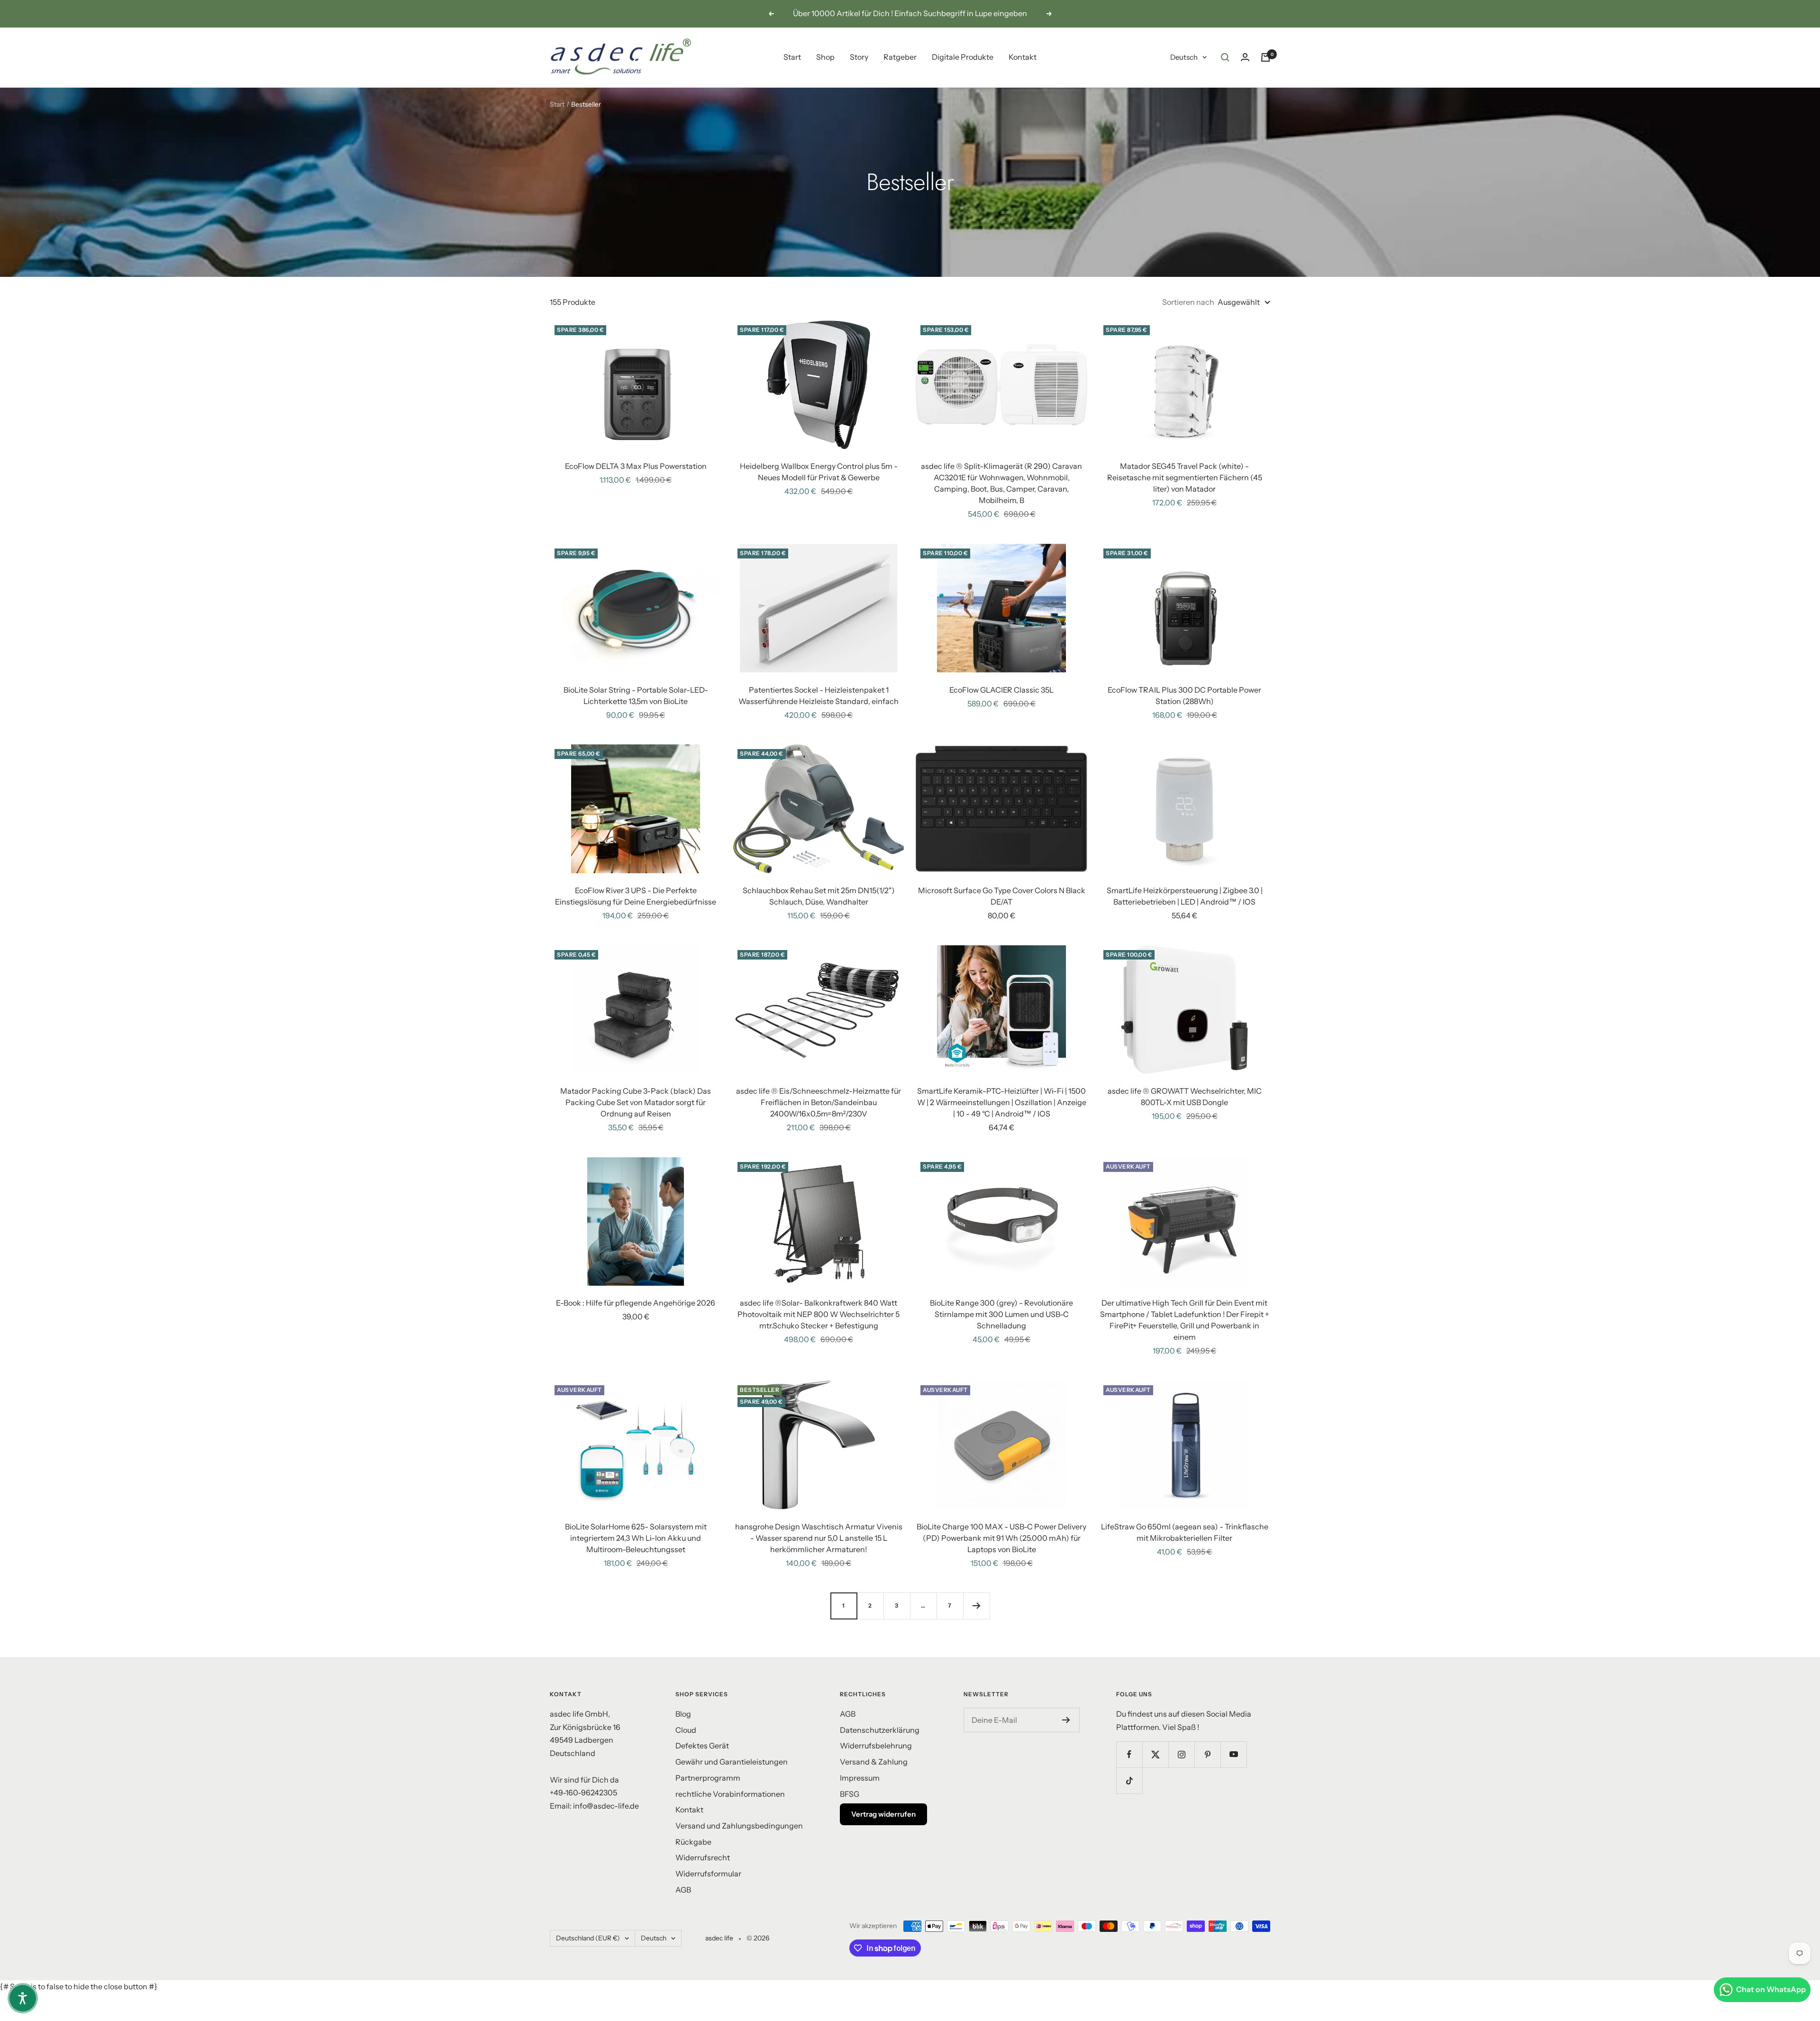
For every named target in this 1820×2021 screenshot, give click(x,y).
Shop (825, 57)
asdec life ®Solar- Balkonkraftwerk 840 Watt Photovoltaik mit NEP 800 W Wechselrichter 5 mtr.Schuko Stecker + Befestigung (819, 1314)
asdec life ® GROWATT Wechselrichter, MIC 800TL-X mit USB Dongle (1185, 1097)
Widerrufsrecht (703, 1857)
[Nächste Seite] (976, 1606)
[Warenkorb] (1265, 57)
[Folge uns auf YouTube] (1233, 1754)
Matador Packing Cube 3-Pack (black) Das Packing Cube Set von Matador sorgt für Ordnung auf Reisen (636, 1102)
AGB (683, 1890)
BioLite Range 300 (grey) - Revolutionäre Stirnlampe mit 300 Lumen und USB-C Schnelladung (1001, 1314)
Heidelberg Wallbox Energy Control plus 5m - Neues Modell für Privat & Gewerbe (819, 472)
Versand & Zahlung (874, 1762)
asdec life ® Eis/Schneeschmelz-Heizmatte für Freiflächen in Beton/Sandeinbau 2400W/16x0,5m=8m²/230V (819, 1102)
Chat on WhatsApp (1771, 1989)
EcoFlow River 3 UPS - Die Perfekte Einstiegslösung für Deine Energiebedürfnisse (636, 896)
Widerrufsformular (708, 1874)
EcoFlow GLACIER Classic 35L (1001, 690)
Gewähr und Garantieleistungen (732, 1762)
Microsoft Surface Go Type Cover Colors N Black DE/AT (1002, 896)
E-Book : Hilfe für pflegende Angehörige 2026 (636, 1303)
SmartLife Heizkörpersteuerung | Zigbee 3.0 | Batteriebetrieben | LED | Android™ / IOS (1185, 896)
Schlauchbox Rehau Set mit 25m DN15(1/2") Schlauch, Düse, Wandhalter (819, 896)
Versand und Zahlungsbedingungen (739, 1826)
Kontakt (1023, 57)
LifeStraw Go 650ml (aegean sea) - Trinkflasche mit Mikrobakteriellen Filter (1185, 1532)
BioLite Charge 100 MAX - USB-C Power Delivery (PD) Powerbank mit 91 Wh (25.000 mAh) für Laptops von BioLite (1001, 1538)
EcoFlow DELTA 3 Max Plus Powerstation (636, 466)
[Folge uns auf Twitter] (1155, 1754)
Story (859, 57)
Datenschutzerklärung (880, 1730)
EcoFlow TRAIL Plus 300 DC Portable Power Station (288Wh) (1184, 695)
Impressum (860, 1778)
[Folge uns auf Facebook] (1129, 1754)
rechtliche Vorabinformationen (730, 1794)
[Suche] (1225, 57)
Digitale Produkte (963, 57)
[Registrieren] (1066, 1720)
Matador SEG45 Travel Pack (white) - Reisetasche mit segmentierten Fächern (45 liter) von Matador (1185, 477)
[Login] (1245, 57)
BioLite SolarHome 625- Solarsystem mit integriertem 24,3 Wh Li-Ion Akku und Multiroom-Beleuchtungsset (636, 1538)
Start (792, 57)
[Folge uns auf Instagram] (1181, 1754)
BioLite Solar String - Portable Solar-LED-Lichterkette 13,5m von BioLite (636, 695)
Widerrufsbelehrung (876, 1746)
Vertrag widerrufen (883, 1814)
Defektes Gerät (702, 1746)
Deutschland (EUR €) (588, 1938)
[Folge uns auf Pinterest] (1207, 1754)
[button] (23, 1998)
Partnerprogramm (708, 1778)
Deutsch (1184, 57)
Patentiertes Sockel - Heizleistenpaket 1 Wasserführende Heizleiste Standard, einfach (819, 695)
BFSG (850, 1794)
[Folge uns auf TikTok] (1129, 1780)
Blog (683, 1714)
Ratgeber (900, 57)
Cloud (686, 1730)
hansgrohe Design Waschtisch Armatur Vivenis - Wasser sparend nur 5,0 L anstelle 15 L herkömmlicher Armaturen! (819, 1538)
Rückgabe (693, 1842)
